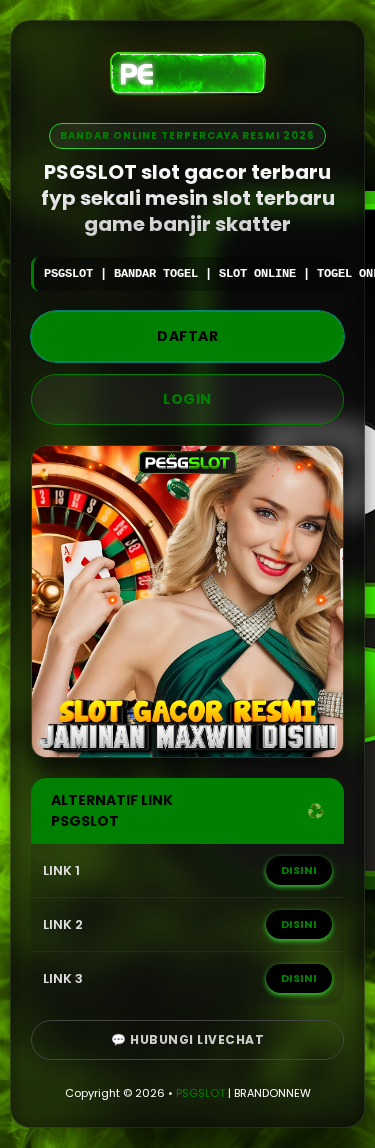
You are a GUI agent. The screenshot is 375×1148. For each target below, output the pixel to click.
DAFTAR (187, 336)
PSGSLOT (200, 1093)
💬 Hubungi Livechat (187, 1039)
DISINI (299, 870)
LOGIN (187, 399)
